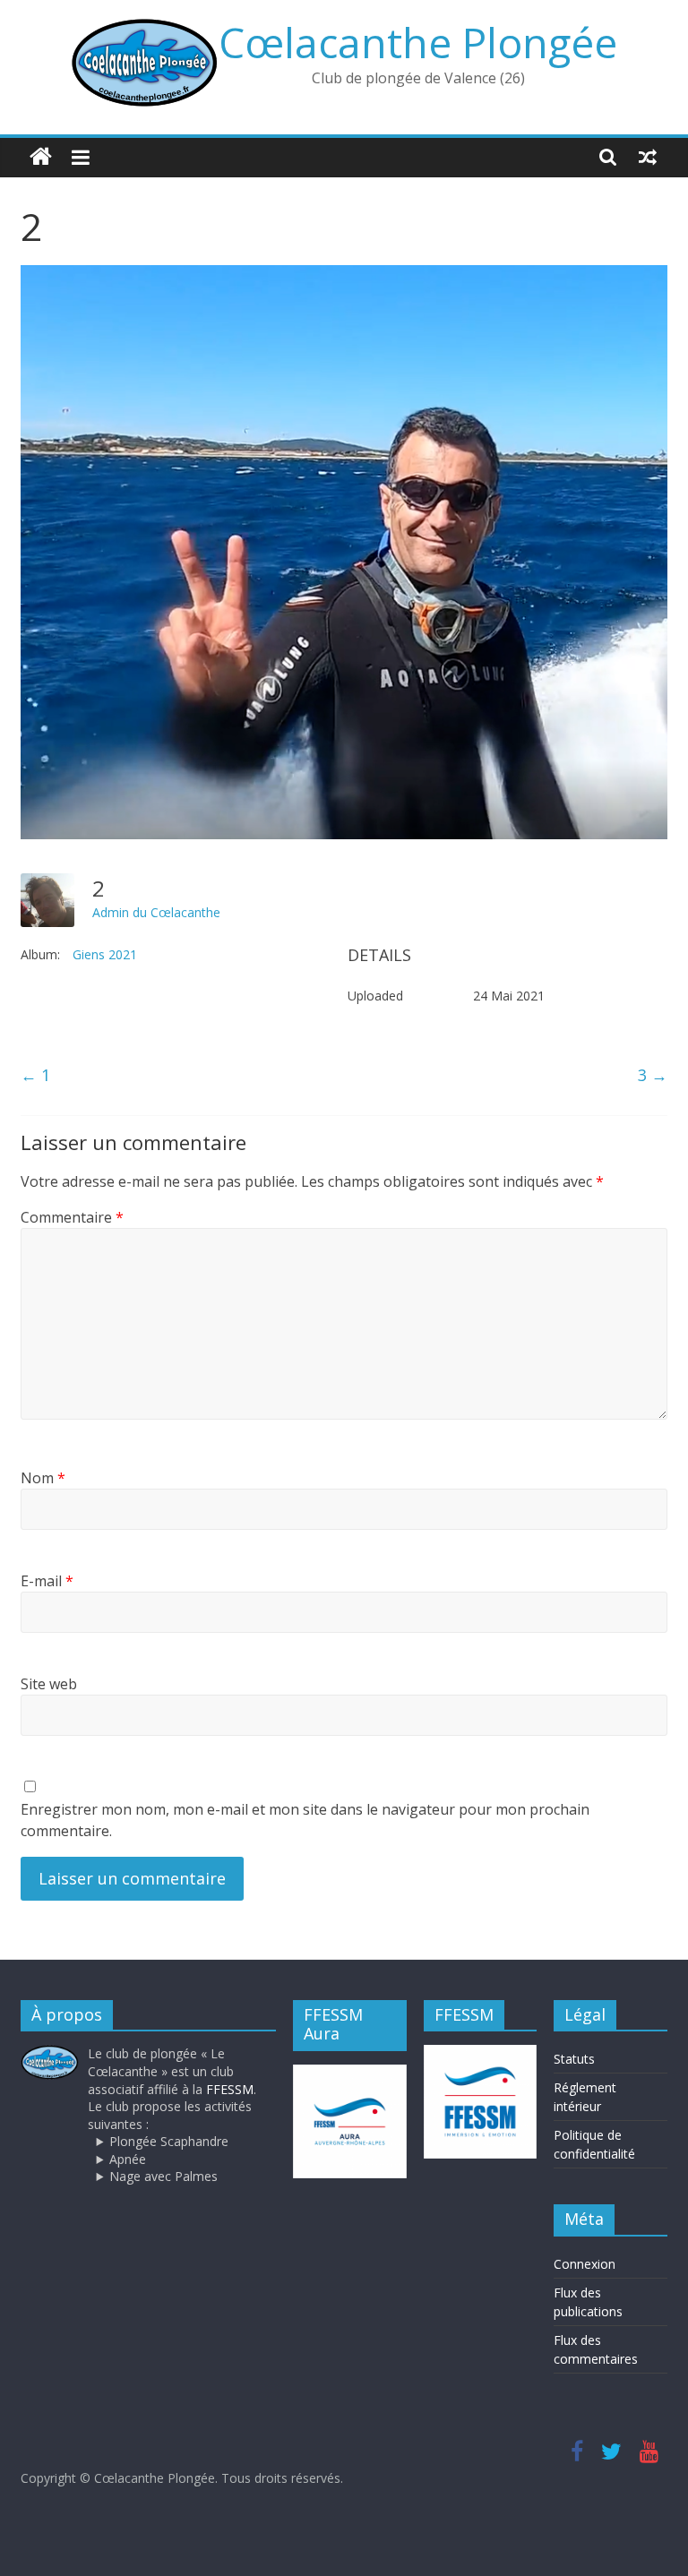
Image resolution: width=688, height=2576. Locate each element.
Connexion (585, 2264)
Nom (43, 1478)
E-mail (47, 1581)
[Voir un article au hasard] (648, 157)
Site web (49, 1684)
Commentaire (72, 1217)
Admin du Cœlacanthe (156, 912)
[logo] (50, 2053)
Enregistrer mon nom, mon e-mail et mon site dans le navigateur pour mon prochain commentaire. (305, 1820)
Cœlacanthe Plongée (418, 42)
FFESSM (230, 2089)
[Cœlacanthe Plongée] (41, 157)
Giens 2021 (105, 954)
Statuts (574, 2059)
